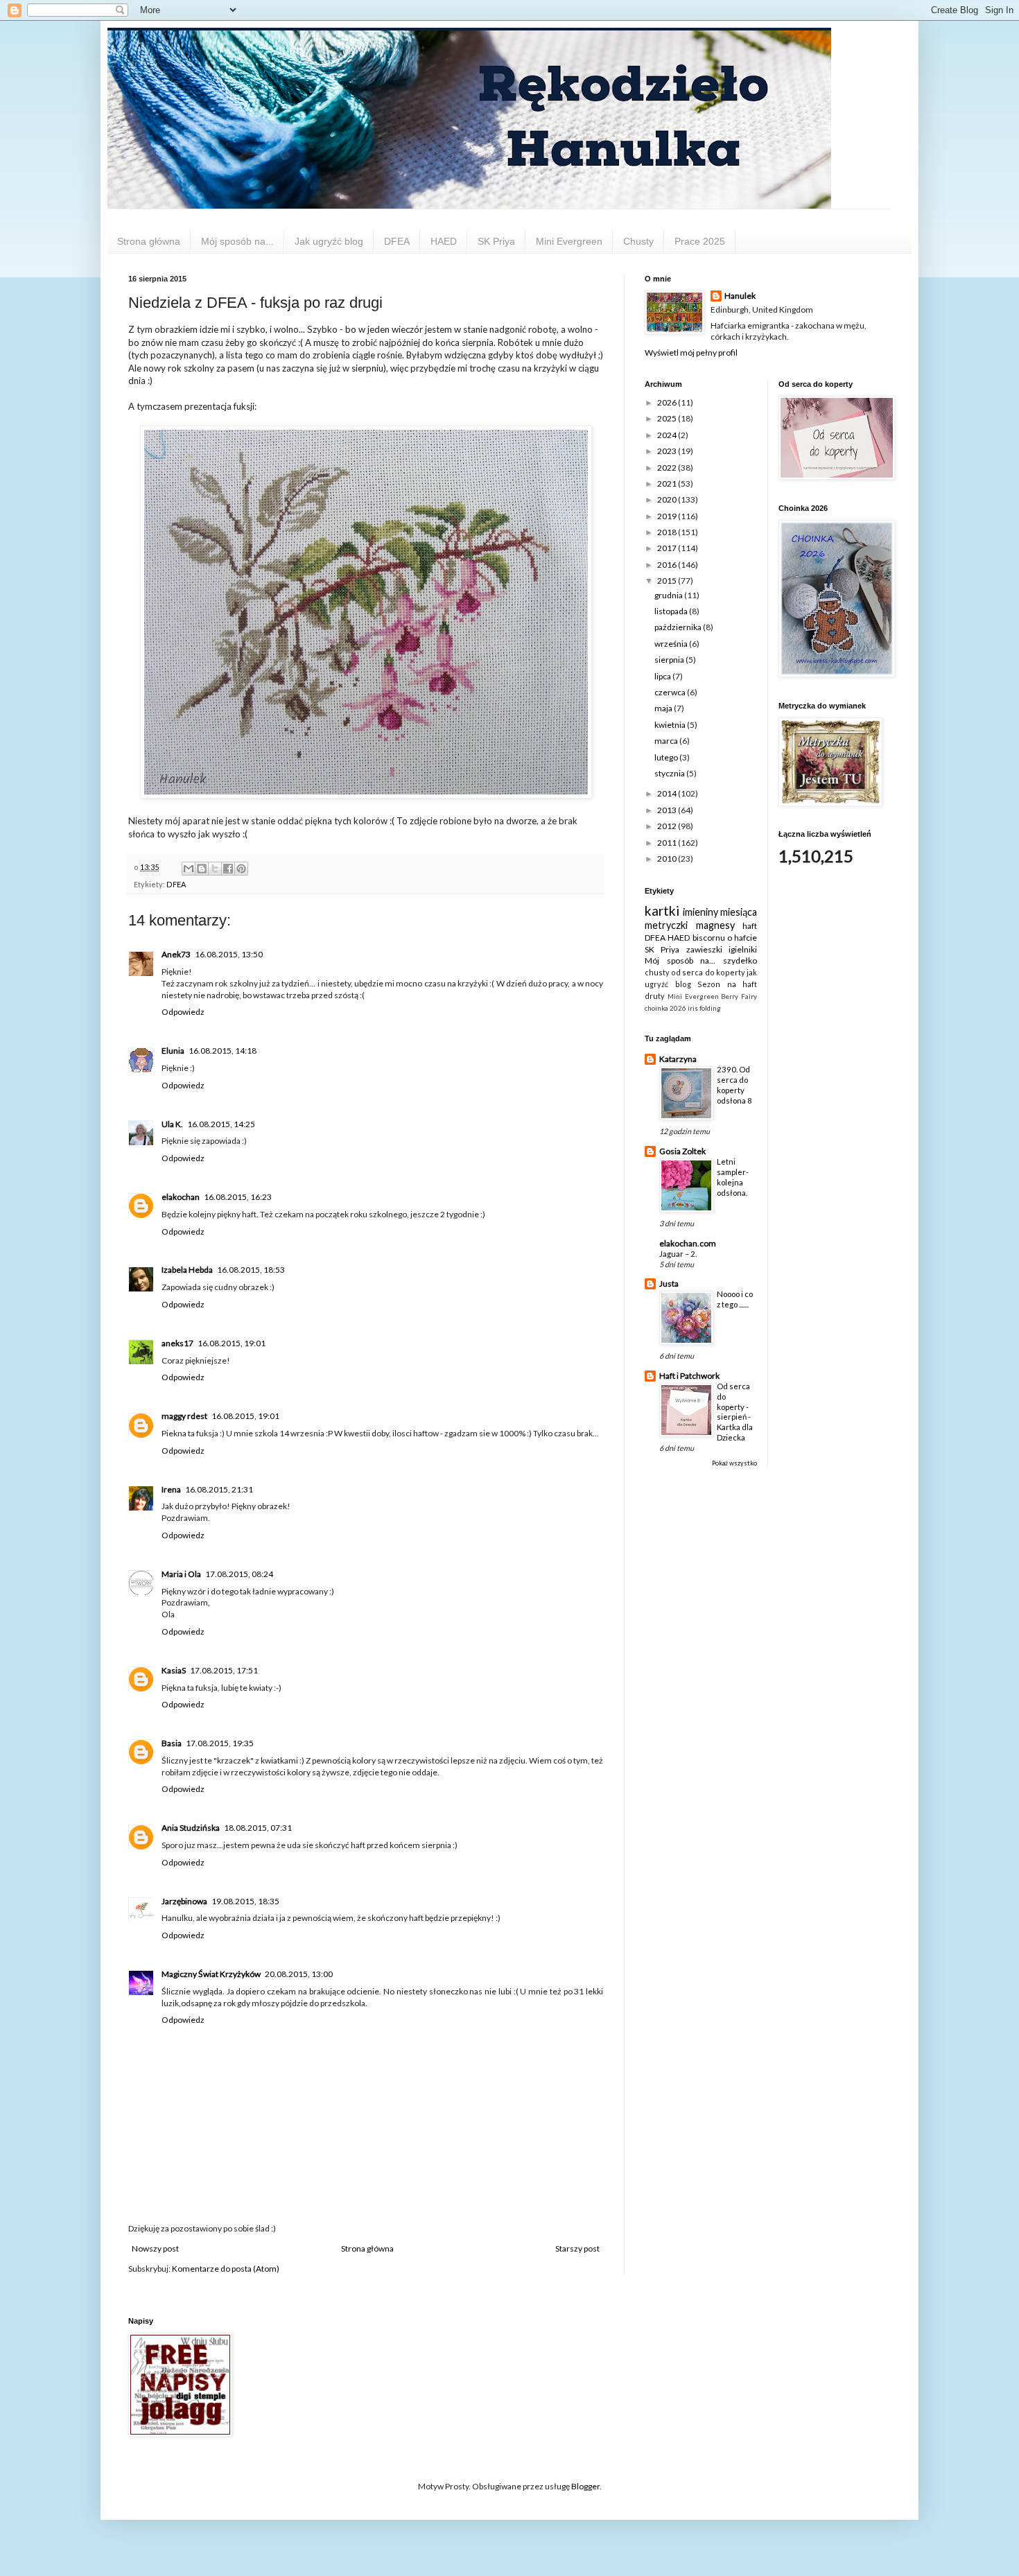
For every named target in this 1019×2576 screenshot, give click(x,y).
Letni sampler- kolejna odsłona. (733, 1177)
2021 (668, 484)
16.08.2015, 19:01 (232, 1343)
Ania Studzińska (191, 1828)
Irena (171, 1489)
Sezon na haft (727, 984)
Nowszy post (155, 2248)
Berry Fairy (739, 997)
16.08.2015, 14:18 (223, 1051)
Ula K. (172, 1124)
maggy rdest (184, 1416)
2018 (668, 532)
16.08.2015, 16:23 (238, 1197)
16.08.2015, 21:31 (219, 1489)
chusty (657, 972)
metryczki (666, 925)
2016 (668, 565)
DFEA (397, 241)
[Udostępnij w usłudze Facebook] (228, 869)
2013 (668, 810)
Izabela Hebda (187, 1270)
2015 (668, 581)
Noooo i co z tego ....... (735, 1299)
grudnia (669, 595)
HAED (444, 241)
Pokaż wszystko (734, 1463)
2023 (668, 451)
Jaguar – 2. (678, 1254)
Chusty (638, 241)
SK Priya (496, 241)
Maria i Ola (181, 1574)
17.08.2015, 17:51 (224, 1670)
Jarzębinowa (184, 1901)
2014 (668, 793)
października (679, 627)
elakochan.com (688, 1243)
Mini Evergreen (569, 241)
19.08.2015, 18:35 (245, 1901)
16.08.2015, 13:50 (229, 954)
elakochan (181, 1197)
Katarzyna (678, 1059)
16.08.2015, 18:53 (251, 1270)
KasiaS (174, 1670)
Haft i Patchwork (689, 1376)
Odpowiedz (183, 1012)
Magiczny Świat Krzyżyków (211, 1974)
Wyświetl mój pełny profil (691, 353)
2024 (668, 435)
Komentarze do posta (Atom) (226, 2269)
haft (750, 926)
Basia (172, 1743)
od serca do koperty (708, 972)
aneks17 (177, 1343)
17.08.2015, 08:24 (239, 1574)
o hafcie (742, 938)
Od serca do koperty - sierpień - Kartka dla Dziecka (735, 1412)
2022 (668, 468)
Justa (669, 1283)
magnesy (715, 925)
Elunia (173, 1051)
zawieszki (704, 949)
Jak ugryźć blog (329, 241)
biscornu (709, 938)
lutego (667, 757)
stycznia (670, 773)
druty (655, 996)
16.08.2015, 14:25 (221, 1124)
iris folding (704, 1008)
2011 (668, 843)
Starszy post (577, 2248)
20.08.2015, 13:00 (299, 1974)
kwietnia (671, 725)
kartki (662, 911)
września (672, 644)
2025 (668, 418)
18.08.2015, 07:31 (258, 1828)
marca (667, 741)
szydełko (740, 960)
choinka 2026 (665, 1008)
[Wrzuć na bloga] (202, 869)
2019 (668, 516)
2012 (668, 826)
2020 (668, 499)
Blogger (585, 2486)
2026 (668, 402)
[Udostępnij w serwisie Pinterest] (241, 869)
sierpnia (670, 660)
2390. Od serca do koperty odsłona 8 (734, 1085)
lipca (663, 676)
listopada (672, 611)
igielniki (743, 949)
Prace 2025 (700, 241)
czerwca (671, 692)
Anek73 (176, 954)
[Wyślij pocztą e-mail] (189, 869)
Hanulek (740, 296)
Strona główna (149, 241)
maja (664, 708)
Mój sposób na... (237, 241)
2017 (668, 548)
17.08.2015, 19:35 (220, 1743)
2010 (668, 859)
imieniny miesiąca (720, 912)
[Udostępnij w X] (215, 869)
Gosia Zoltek (682, 1151)
